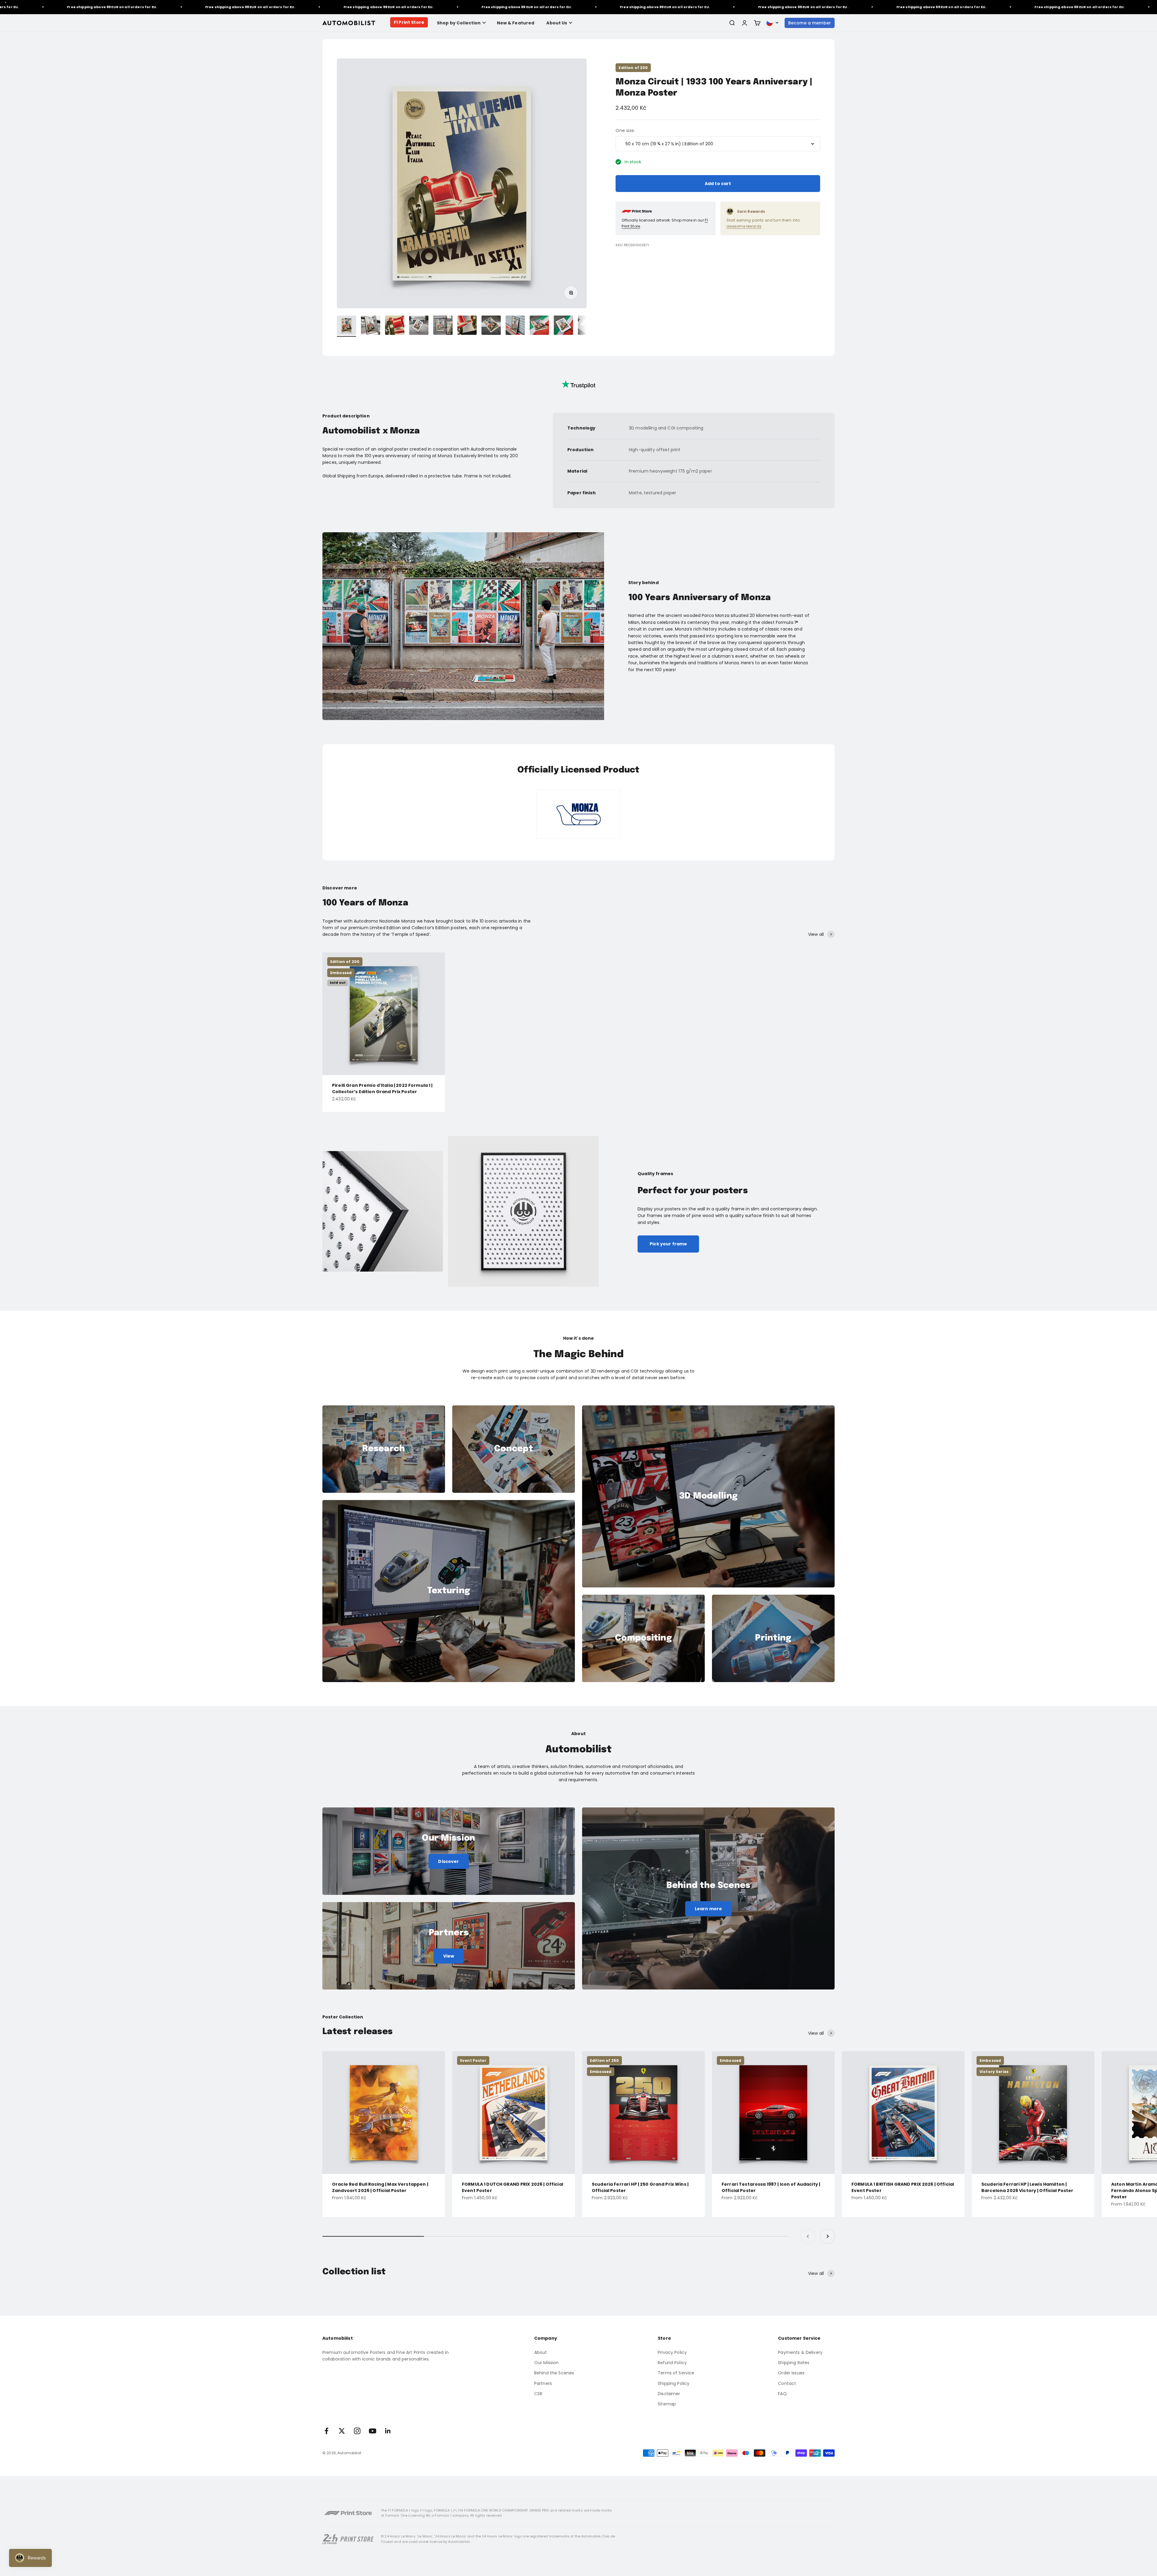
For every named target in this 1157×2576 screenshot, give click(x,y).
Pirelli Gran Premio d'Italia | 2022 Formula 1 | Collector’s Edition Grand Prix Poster (382, 1088)
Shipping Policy (674, 2383)
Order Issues (791, 2373)
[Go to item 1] (346, 326)
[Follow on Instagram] (357, 2431)
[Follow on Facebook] (326, 2431)
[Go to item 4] (419, 326)
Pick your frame (668, 1244)
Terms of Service (676, 2373)
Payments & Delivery (800, 2352)
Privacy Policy (672, 2352)
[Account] (745, 23)
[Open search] (732, 23)
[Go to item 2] (371, 326)
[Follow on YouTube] (373, 2431)
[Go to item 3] (395, 326)
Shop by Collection (459, 23)
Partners (543, 2383)
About (541, 2352)
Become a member (810, 23)
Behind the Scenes (554, 2373)
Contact (787, 2383)
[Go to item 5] (443, 326)
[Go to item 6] (467, 326)
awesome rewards (744, 226)
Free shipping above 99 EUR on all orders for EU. (59, 7)
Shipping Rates (794, 2363)
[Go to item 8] (515, 326)
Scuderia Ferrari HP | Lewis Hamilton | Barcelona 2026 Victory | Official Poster (1027, 2187)
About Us (557, 23)
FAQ (782, 2394)
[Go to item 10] (563, 326)
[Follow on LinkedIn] (388, 2431)
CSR (538, 2394)
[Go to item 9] (539, 326)
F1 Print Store (409, 22)
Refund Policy (672, 2363)
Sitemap (667, 2404)
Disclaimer (669, 2394)
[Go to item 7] (491, 326)
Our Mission (547, 2363)
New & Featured (516, 23)
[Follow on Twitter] (342, 2431)
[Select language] (773, 23)
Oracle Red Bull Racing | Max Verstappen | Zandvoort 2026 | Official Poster (380, 2187)
